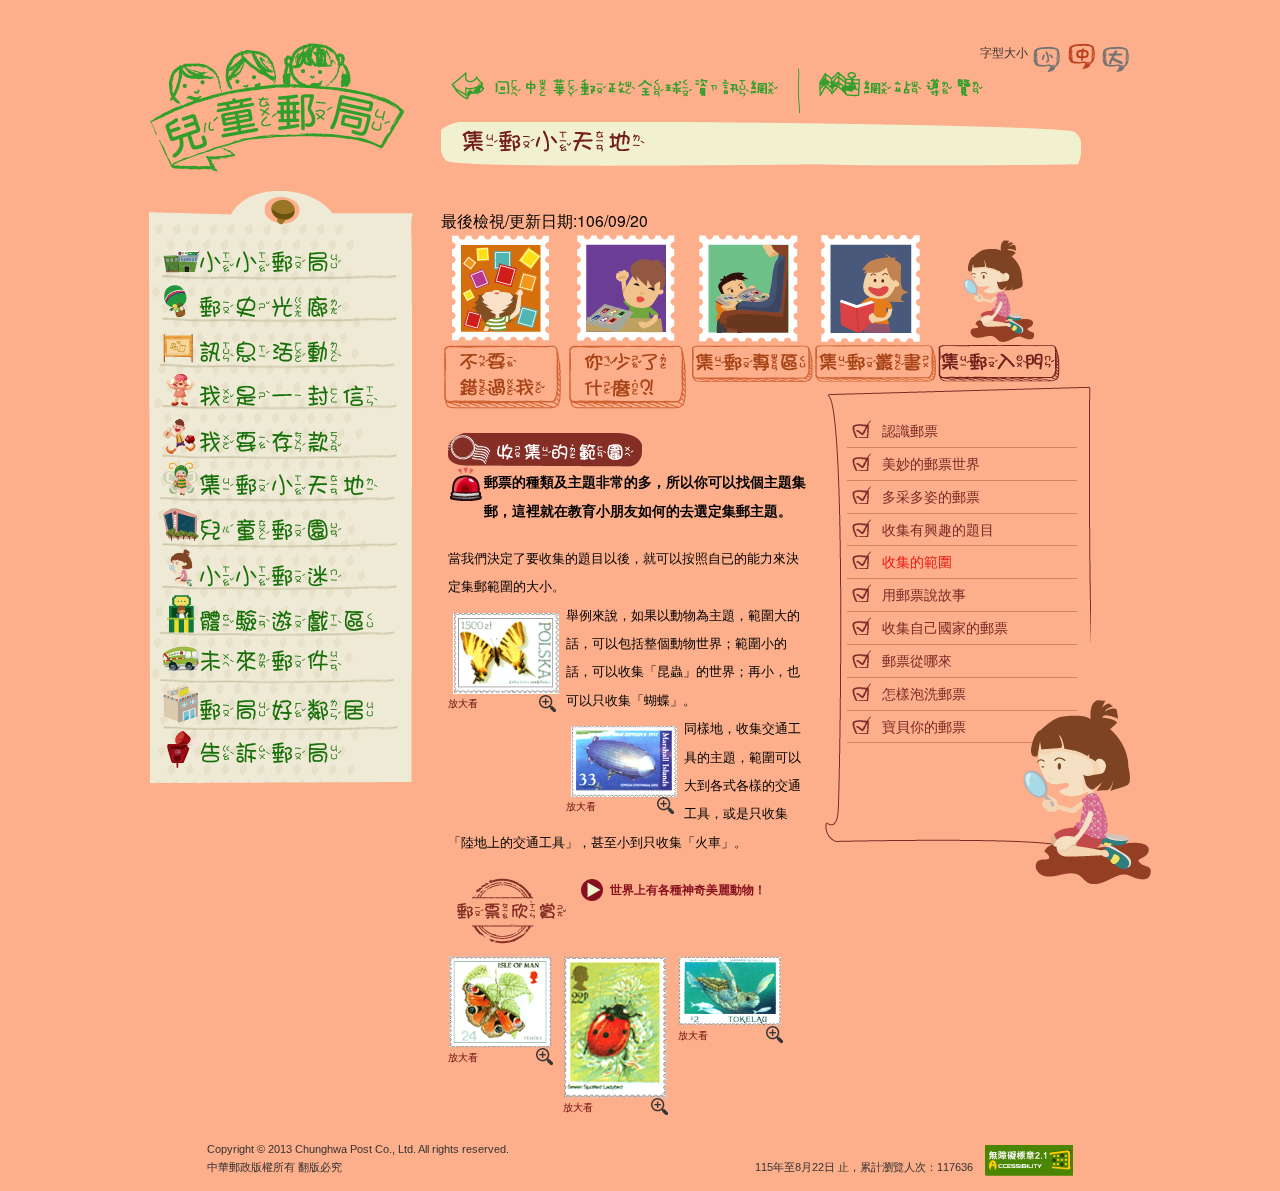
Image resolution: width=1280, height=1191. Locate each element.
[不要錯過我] (503, 323)
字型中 (1082, 57)
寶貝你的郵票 (924, 726)
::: (145, 182)
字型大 (1116, 57)
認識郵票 (910, 430)
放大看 (463, 703)
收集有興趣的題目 (938, 529)
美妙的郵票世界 (931, 463)
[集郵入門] (998, 323)
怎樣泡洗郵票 (924, 693)
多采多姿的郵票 (931, 496)
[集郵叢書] (875, 323)
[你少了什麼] (628, 323)
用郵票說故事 (924, 594)
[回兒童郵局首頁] (279, 108)
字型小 (1048, 57)
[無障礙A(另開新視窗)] (1029, 1172)
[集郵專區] (752, 323)
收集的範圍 (917, 561)
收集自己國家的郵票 (945, 627)
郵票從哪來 (917, 660)
